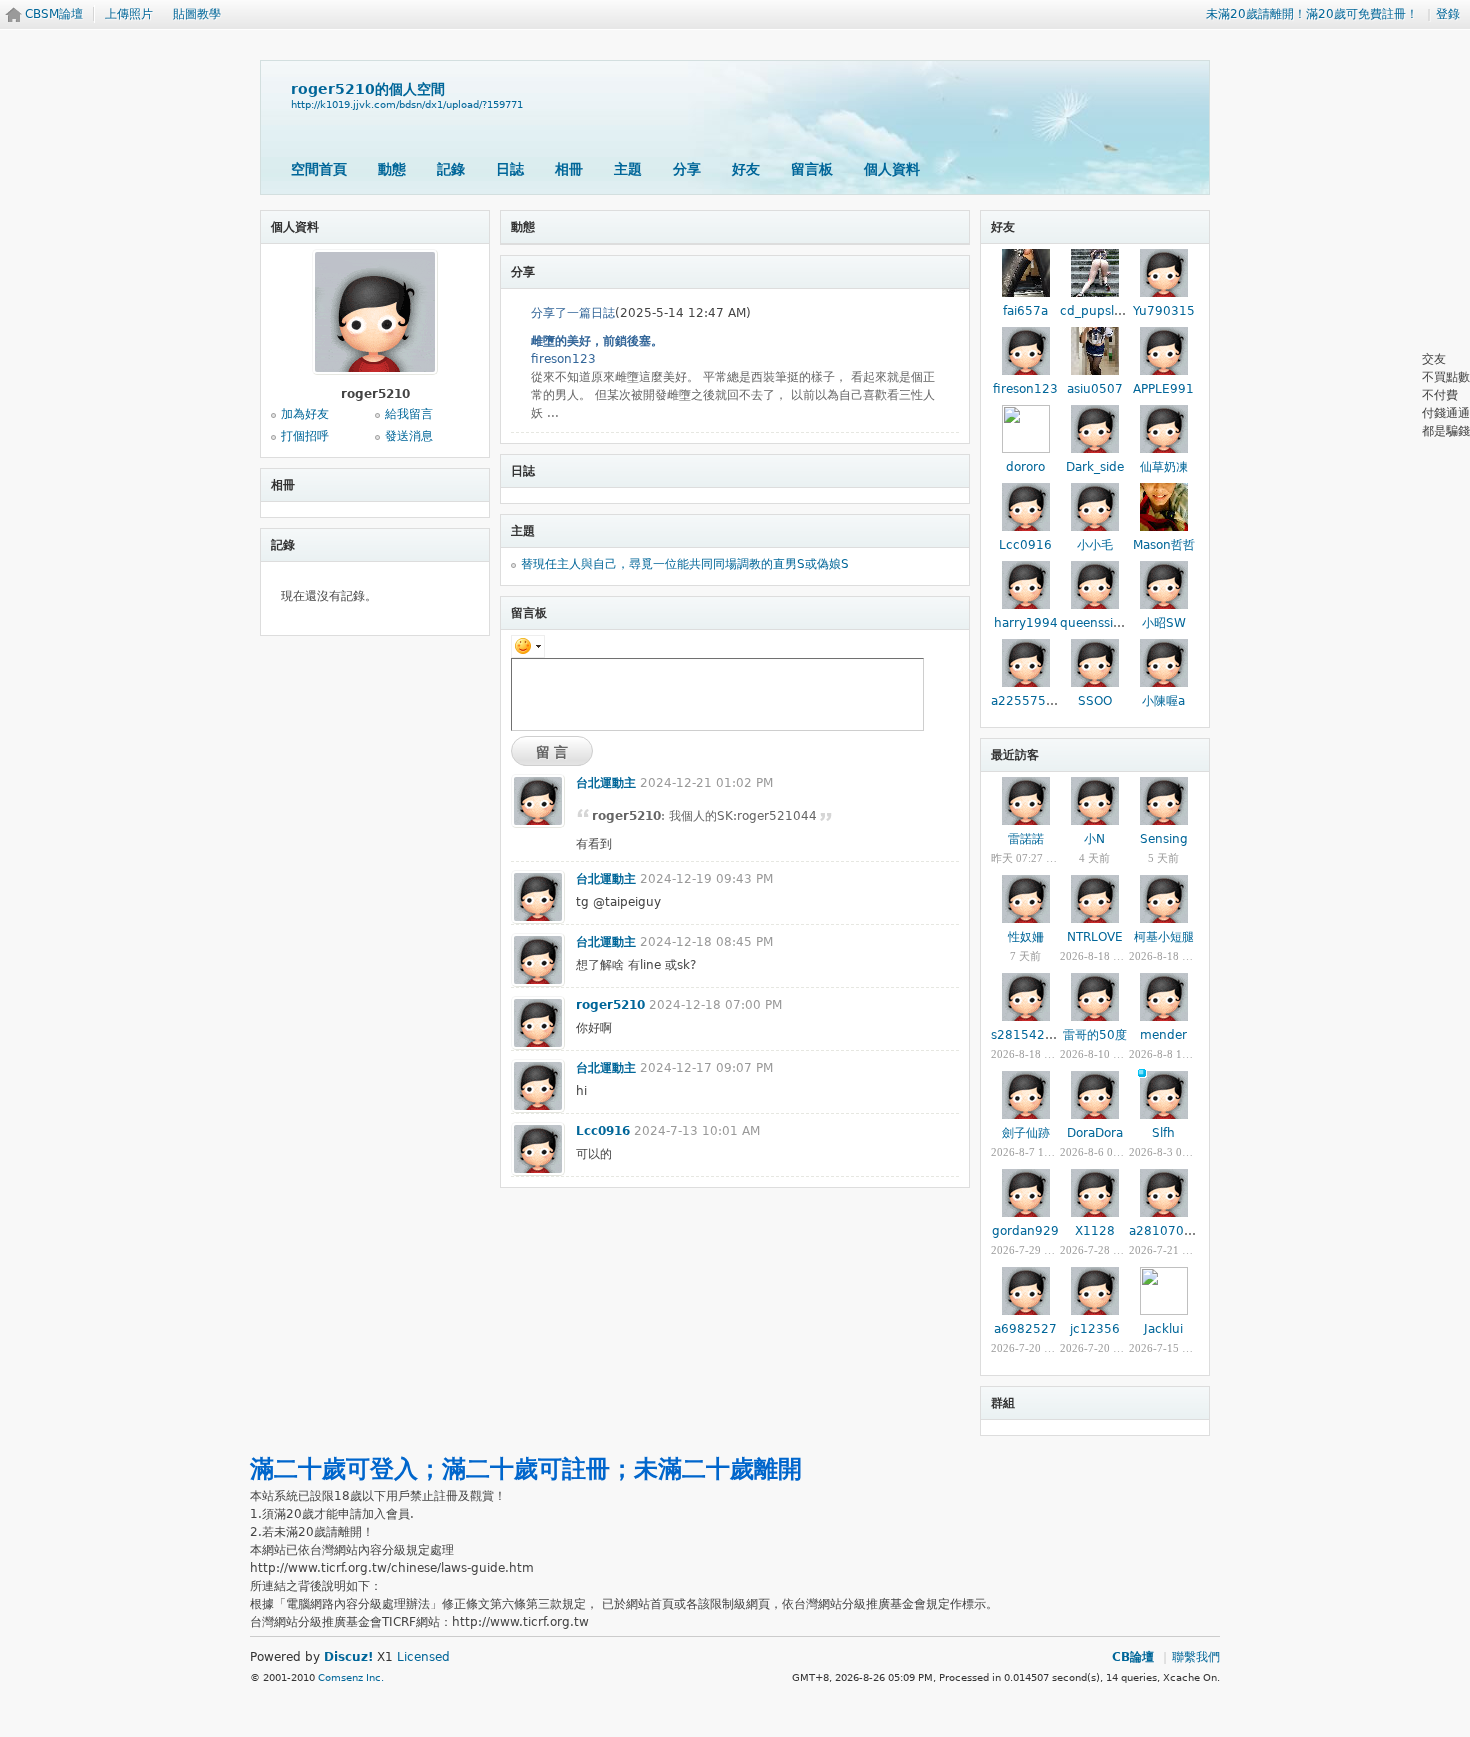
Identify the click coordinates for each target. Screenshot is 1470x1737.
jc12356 (1095, 1329)
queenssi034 (1098, 623)
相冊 (569, 169)
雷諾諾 (1026, 839)
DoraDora (1095, 1133)
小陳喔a (1163, 701)
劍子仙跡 (1026, 1133)
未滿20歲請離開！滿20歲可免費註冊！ (1312, 14)
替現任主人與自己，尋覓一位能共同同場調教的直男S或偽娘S (685, 564)
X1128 (1095, 1231)
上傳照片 (129, 14)
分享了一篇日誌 (573, 313)
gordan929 (1025, 1231)
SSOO (1095, 701)
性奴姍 (1026, 937)
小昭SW (1164, 623)
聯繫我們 (1196, 1657)
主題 (628, 169)
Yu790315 (1164, 311)
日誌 (510, 169)
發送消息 (409, 436)
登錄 (1448, 14)
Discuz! (348, 1657)
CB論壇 (1133, 1657)
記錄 (451, 169)
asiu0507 (1095, 389)
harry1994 (1026, 623)
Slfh (1163, 1133)
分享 (687, 169)
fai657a (1025, 311)
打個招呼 (305, 436)
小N (1094, 839)
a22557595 (1026, 701)
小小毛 (1095, 545)
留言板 (812, 169)
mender (1163, 1035)
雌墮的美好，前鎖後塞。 (597, 341)
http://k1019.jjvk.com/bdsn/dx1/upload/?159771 (407, 104)
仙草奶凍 (1164, 467)
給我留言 (409, 414)
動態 (392, 169)
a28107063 (1164, 1231)
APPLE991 (1163, 389)
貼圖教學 (197, 14)
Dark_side (1095, 467)
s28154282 (1026, 1035)
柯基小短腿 (1164, 937)
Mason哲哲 (1164, 545)
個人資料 (892, 169)
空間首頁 (319, 169)
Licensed (423, 1657)
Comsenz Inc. (351, 1677)
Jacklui (1163, 1329)
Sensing (1164, 839)
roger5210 (610, 1005)
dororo (1025, 467)
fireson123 (563, 359)
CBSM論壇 (54, 14)
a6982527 (1025, 1329)
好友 (746, 169)
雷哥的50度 (1095, 1035)
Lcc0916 (603, 1131)
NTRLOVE (1095, 937)
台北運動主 (606, 783)
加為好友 (305, 414)
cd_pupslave (1097, 311)
